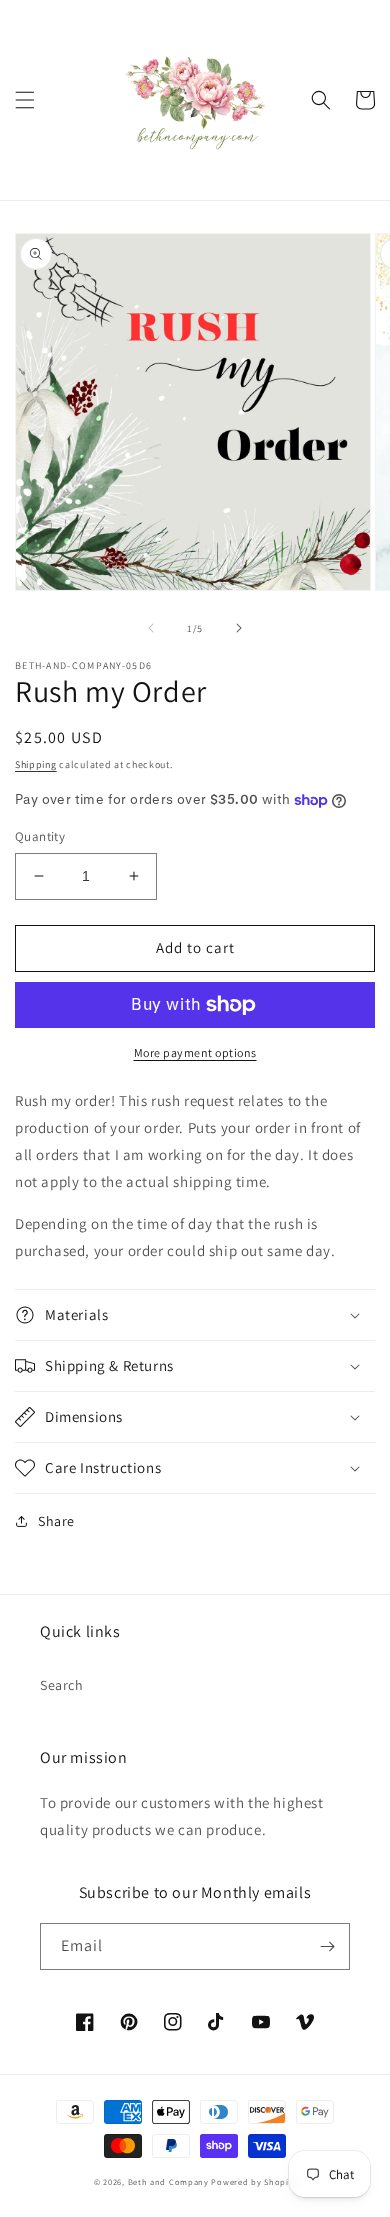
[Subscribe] (327, 1946)
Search (62, 1685)
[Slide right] (239, 628)
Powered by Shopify (253, 2181)
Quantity (40, 836)
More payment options (195, 1052)
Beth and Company (168, 2181)
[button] (25, 100)
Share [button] (56, 1521)
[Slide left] (151, 628)
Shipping (36, 764)
